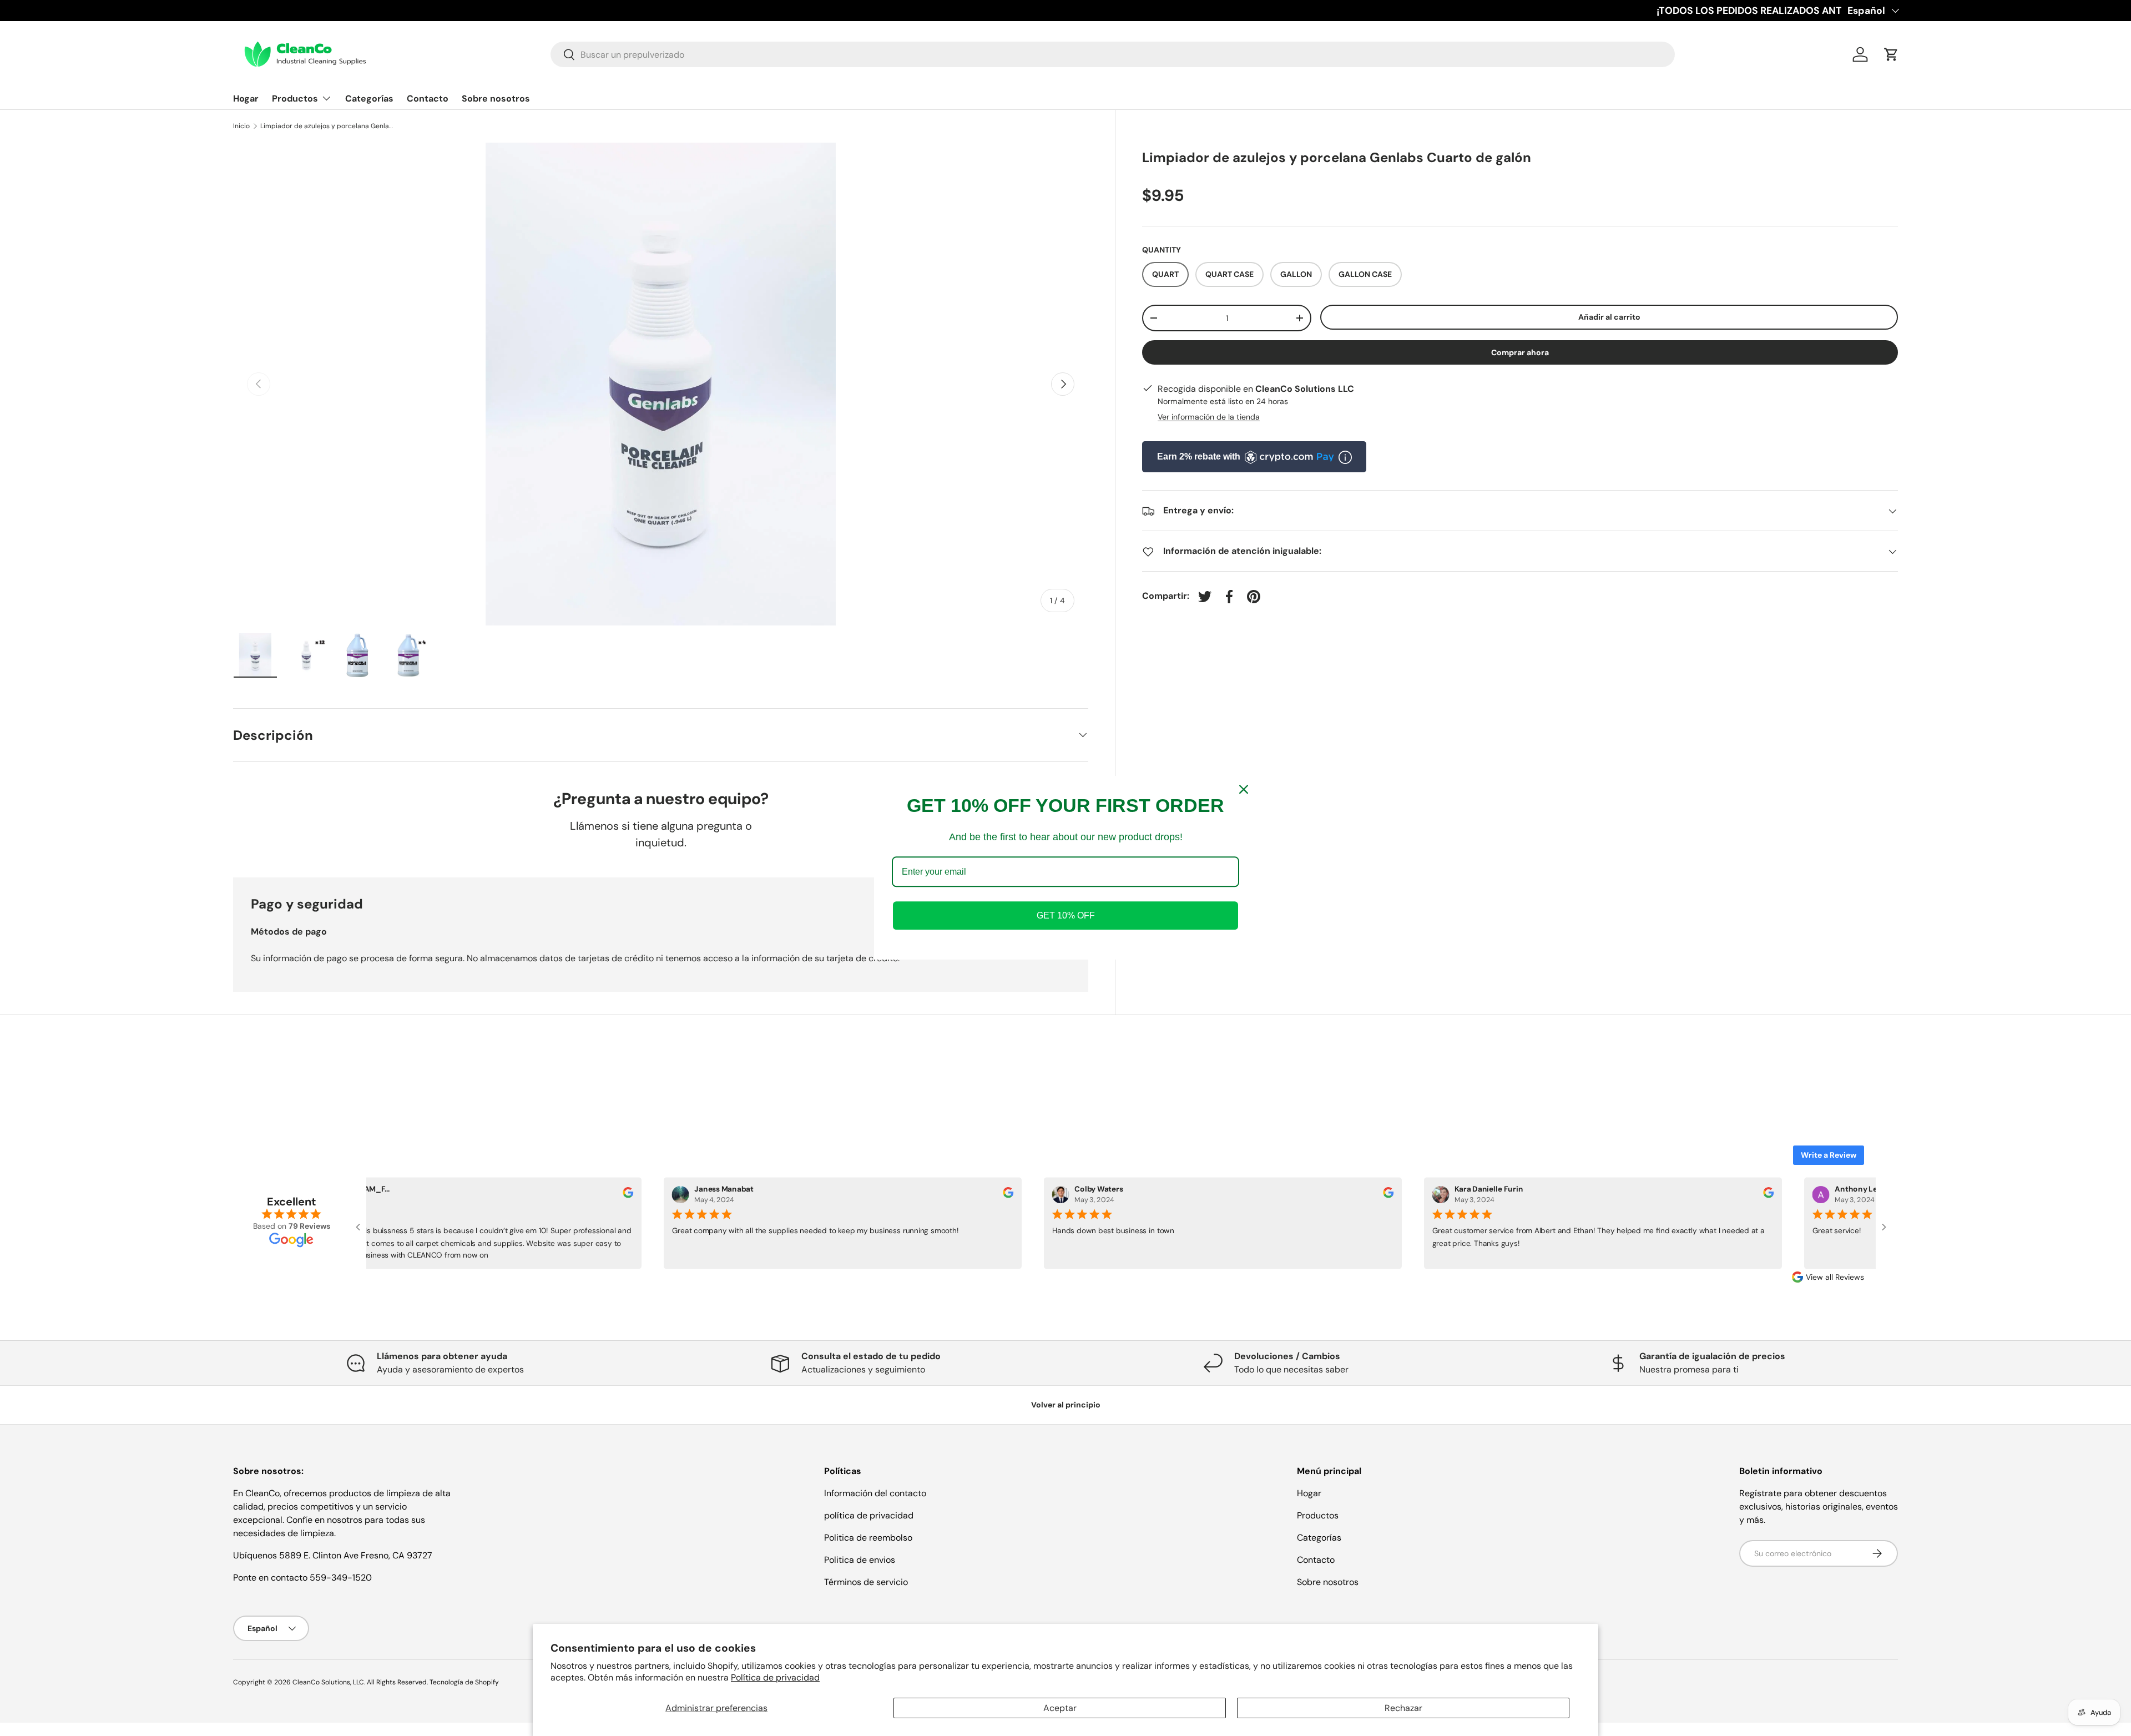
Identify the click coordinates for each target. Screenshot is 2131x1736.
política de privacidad (869, 1515)
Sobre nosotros (496, 99)
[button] (1891, 54)
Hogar (246, 99)
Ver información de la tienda (1209, 417)
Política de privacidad (775, 1677)
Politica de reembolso (868, 1538)
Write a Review (1829, 1155)
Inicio (241, 126)
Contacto (428, 99)
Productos (295, 99)
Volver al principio (1066, 1405)
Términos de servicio (866, 1582)
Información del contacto (875, 1493)
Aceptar (1060, 1708)
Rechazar (1403, 1708)
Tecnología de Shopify (464, 1682)
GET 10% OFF (1066, 916)
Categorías (369, 99)
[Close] (1244, 789)
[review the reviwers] (622, 1195)
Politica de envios (860, 1560)
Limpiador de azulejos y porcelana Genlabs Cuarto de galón (327, 126)
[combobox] (1113, 54)
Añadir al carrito (1609, 317)
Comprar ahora (1520, 352)
